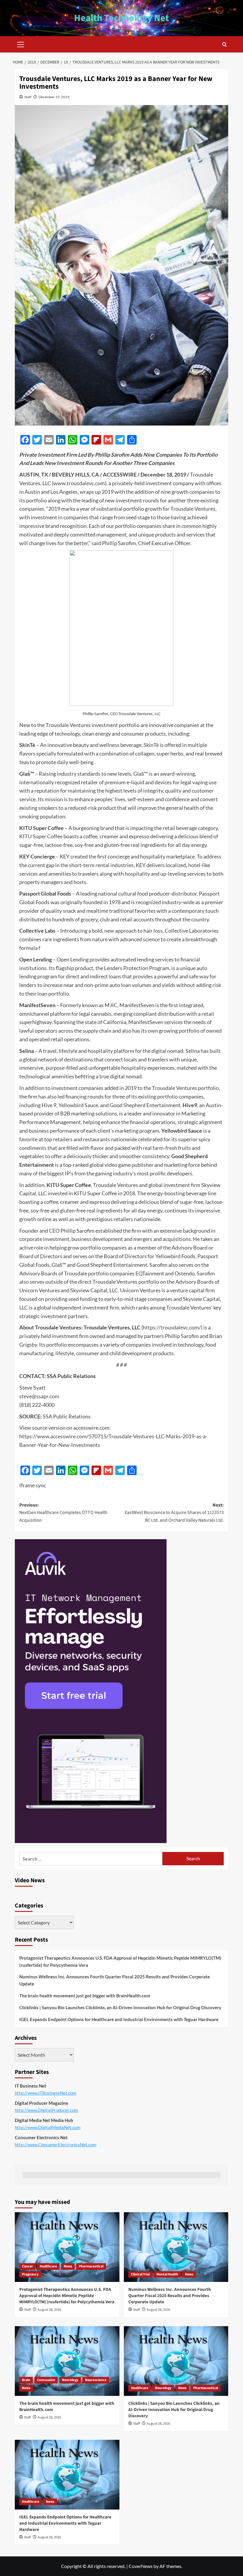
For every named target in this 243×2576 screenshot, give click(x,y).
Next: (174, 1513)
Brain (26, 2380)
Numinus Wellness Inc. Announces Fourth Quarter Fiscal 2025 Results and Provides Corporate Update (115, 1980)
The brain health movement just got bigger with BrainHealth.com (85, 1996)
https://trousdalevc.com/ (172, 1327)
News (68, 2266)
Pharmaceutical (91, 2266)
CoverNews (141, 2566)
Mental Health (167, 2274)
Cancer (27, 2266)
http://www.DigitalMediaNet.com (48, 2127)
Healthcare (48, 2266)
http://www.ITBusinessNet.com (45, 2093)
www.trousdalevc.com (79, 483)
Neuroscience (96, 2380)
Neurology (70, 2380)
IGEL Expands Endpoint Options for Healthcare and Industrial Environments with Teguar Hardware (119, 2019)
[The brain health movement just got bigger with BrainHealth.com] (67, 2361)
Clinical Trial (140, 2274)
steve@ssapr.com (39, 1396)
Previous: (63, 1513)
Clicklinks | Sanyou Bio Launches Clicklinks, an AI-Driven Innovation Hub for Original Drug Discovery (120, 2007)
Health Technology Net (121, 18)
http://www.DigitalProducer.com (46, 2110)
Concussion (46, 2380)
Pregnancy (30, 2274)
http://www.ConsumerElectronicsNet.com (56, 2145)
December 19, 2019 (54, 97)
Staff (28, 97)
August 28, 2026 (49, 2310)
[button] (21, 44)
